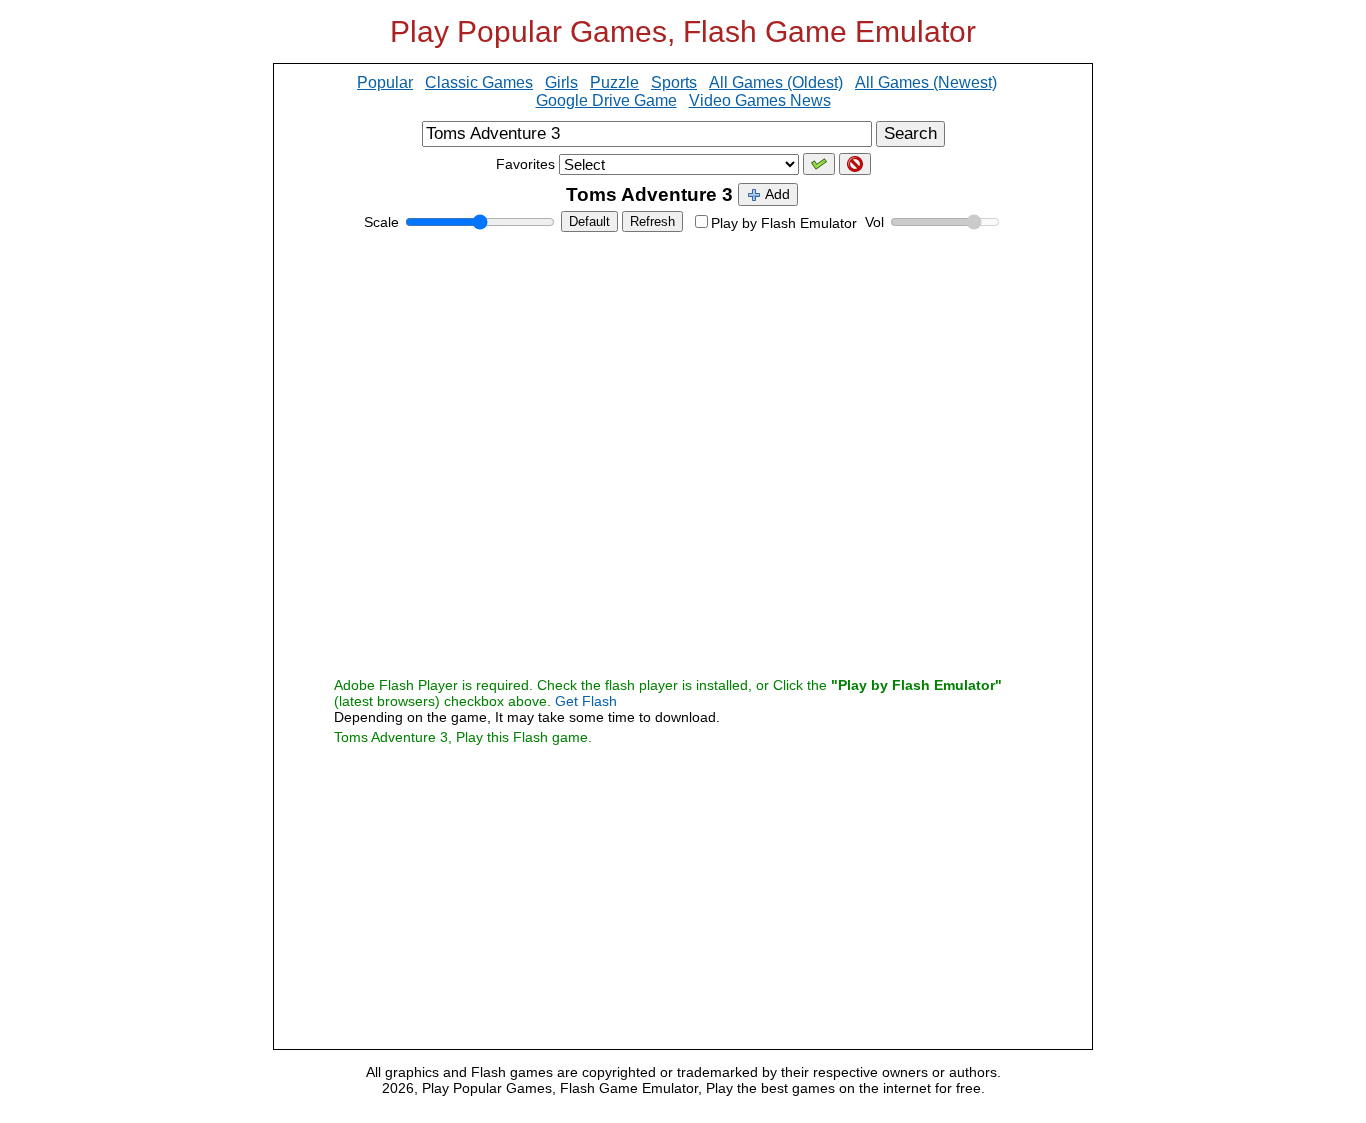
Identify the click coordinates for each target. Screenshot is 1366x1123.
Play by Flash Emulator (784, 223)
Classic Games (479, 82)
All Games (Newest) (926, 82)
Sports (674, 82)
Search (910, 133)
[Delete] (855, 164)
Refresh (652, 221)
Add (776, 194)
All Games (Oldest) (776, 82)
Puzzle (614, 82)
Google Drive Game (606, 100)
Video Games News (760, 100)
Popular (385, 82)
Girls (561, 82)
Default (589, 221)
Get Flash (586, 701)
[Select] (819, 164)
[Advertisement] (683, 888)
